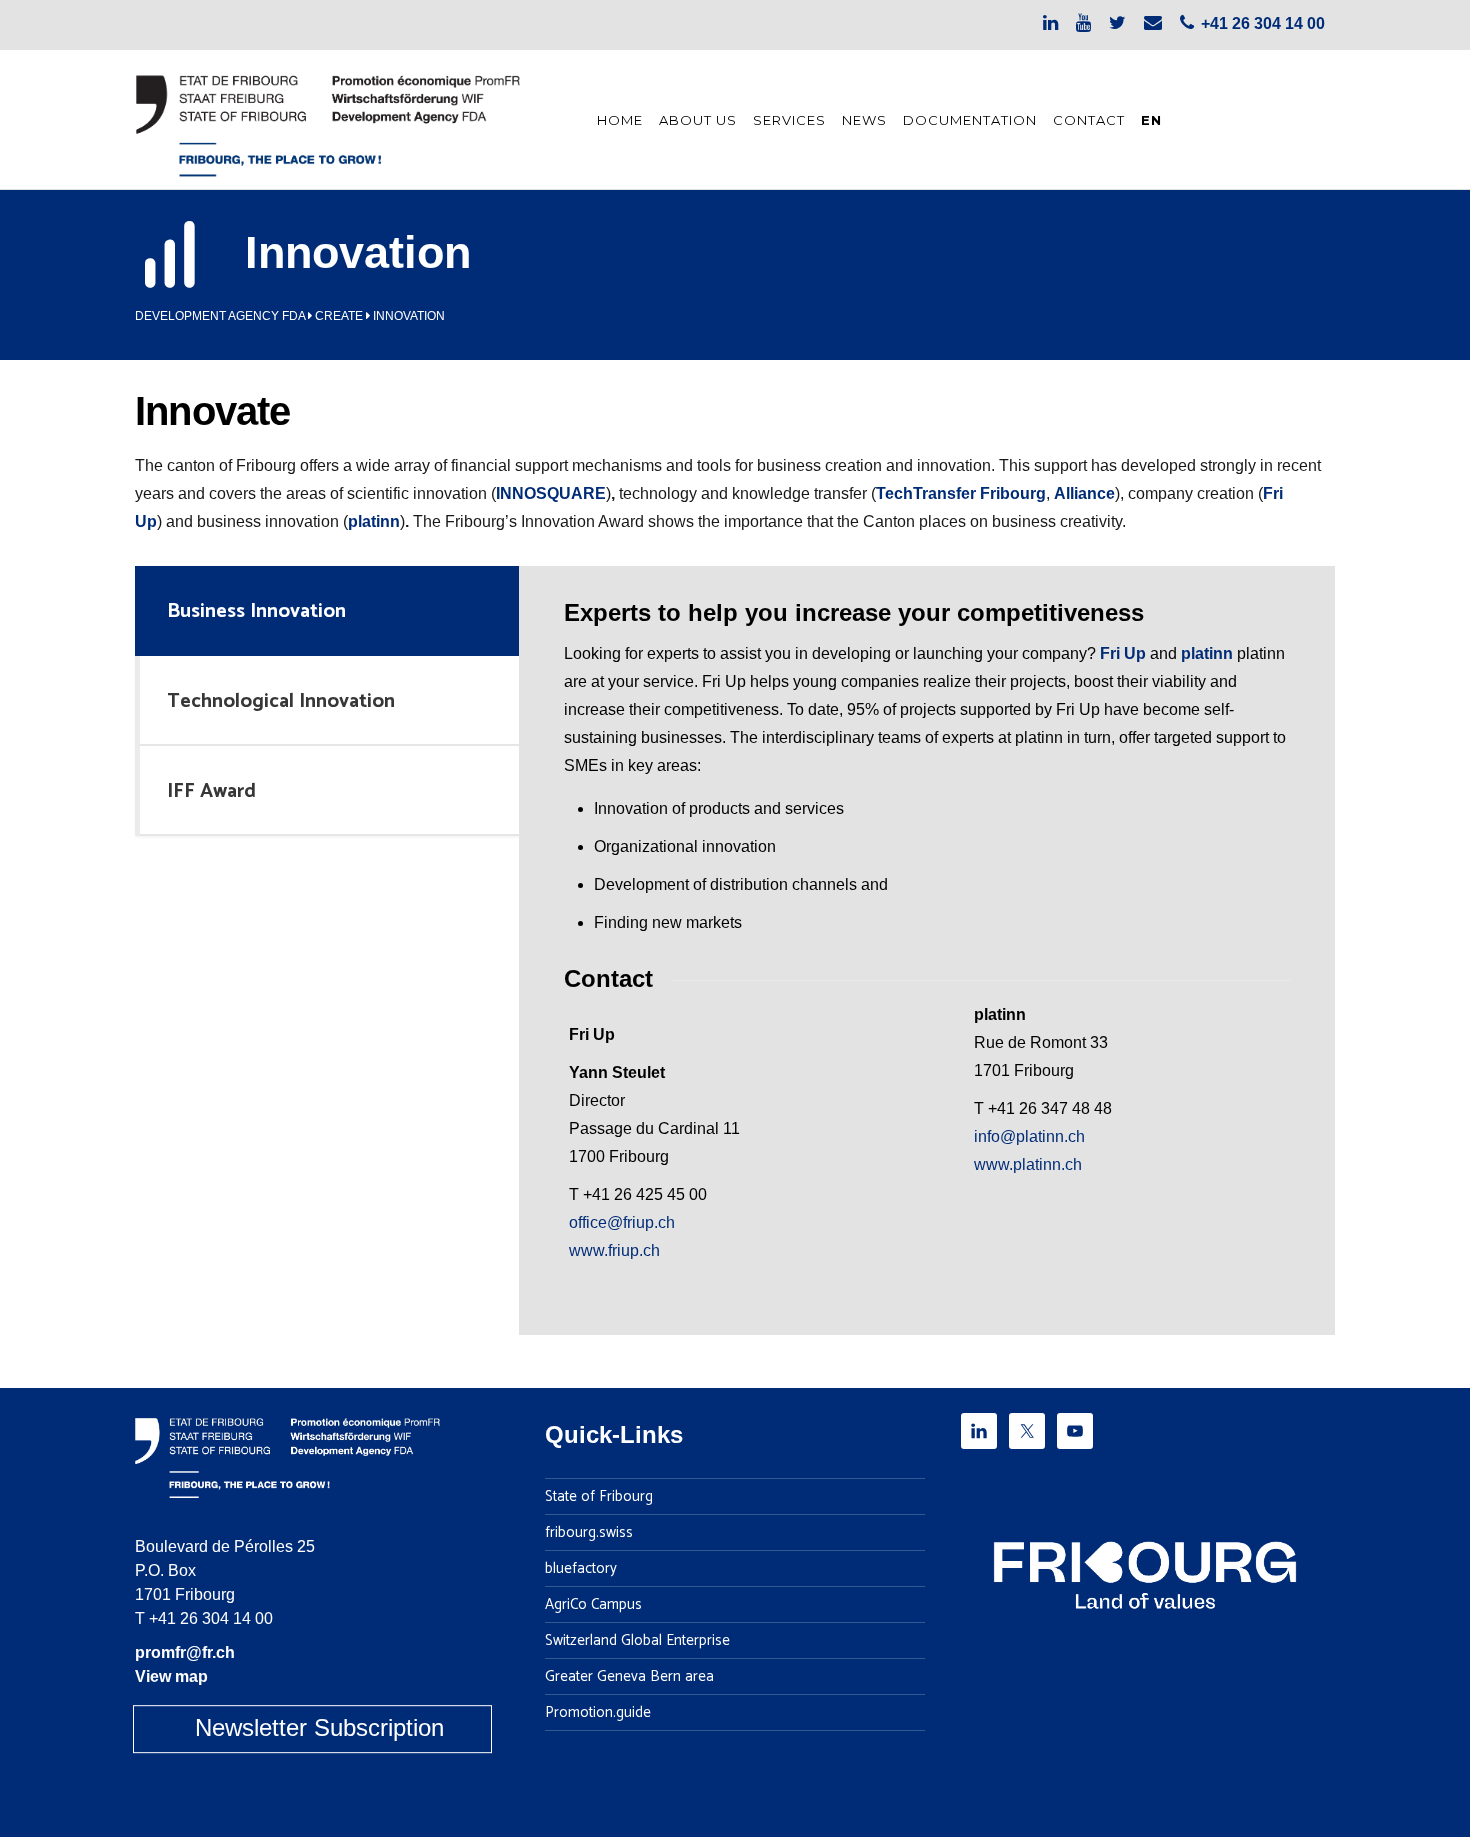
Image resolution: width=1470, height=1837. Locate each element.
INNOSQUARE (551, 493)
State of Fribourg (599, 1497)
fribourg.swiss (589, 1533)
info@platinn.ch (1029, 1136)
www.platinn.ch (1028, 1164)
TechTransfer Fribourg (961, 493)
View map (171, 1676)
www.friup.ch (614, 1250)
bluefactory (581, 1569)
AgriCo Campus (593, 1605)
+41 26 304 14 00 (211, 1618)
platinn (374, 521)
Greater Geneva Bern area (629, 1677)
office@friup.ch (622, 1222)
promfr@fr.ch (185, 1652)
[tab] (327, 611)
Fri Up (1123, 653)
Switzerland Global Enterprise (637, 1641)
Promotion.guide (598, 1713)
